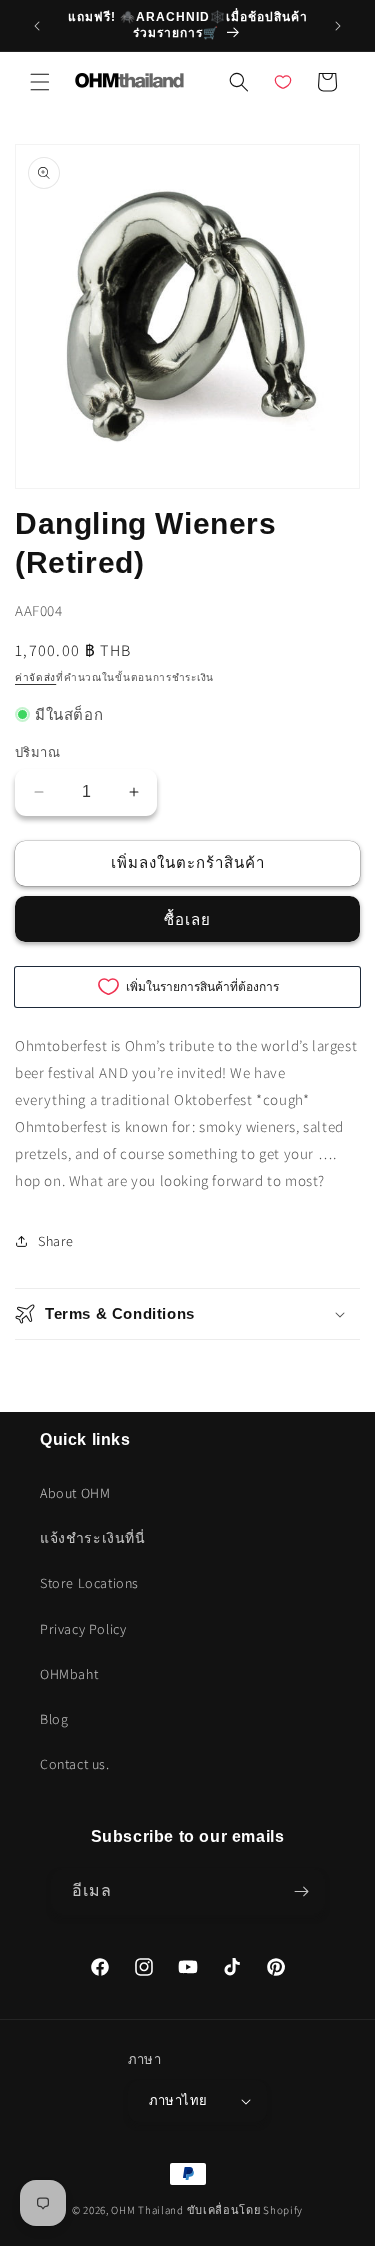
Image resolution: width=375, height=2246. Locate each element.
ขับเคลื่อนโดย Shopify (245, 2210)
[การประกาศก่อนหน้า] (37, 26)
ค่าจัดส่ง (35, 677)
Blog (54, 1719)
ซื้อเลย (187, 919)
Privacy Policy (83, 1629)
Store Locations (89, 1583)
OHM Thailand (147, 2210)
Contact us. (75, 1764)
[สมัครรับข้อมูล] (302, 1891)
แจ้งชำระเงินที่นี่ (93, 1538)
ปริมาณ (37, 752)
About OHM (75, 1493)
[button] (40, 82)
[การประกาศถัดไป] (338, 26)
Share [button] (56, 1241)
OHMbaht (69, 1674)
